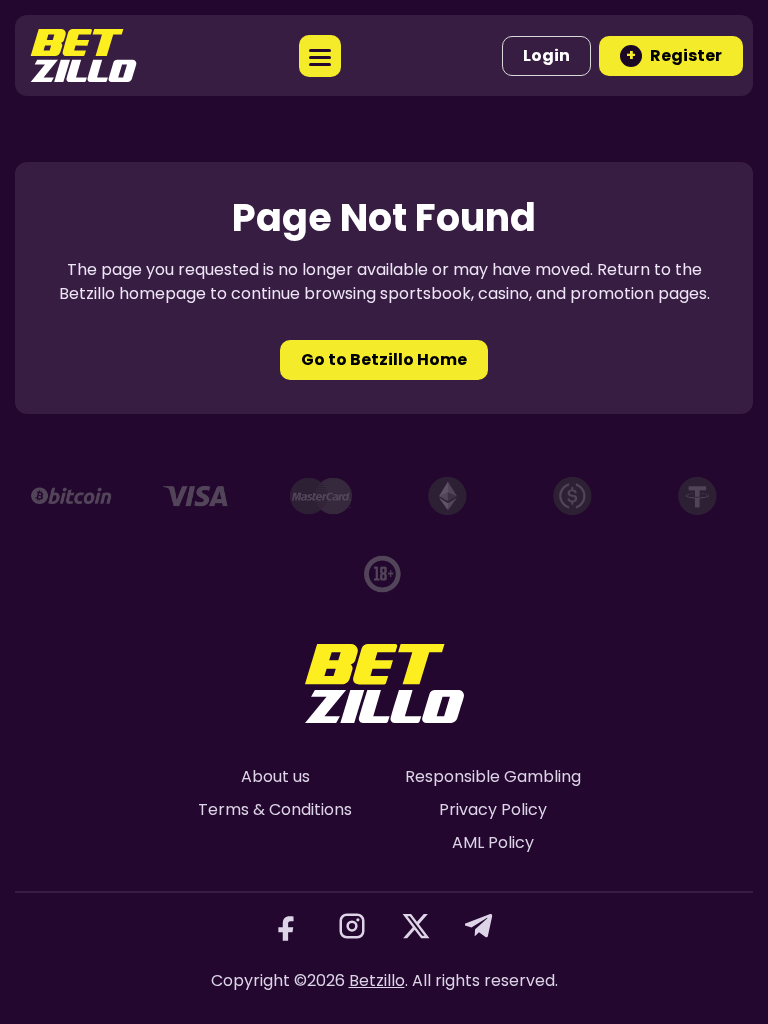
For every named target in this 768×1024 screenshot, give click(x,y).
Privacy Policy (493, 809)
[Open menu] (320, 56)
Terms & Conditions (275, 809)
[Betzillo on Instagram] (352, 926)
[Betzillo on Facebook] (288, 926)
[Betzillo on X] (416, 926)
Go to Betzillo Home (384, 359)
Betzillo (377, 980)
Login (546, 55)
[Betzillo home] (83, 55)
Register (674, 55)
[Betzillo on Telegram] (480, 926)
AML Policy (493, 842)
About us (275, 776)
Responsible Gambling (493, 776)
